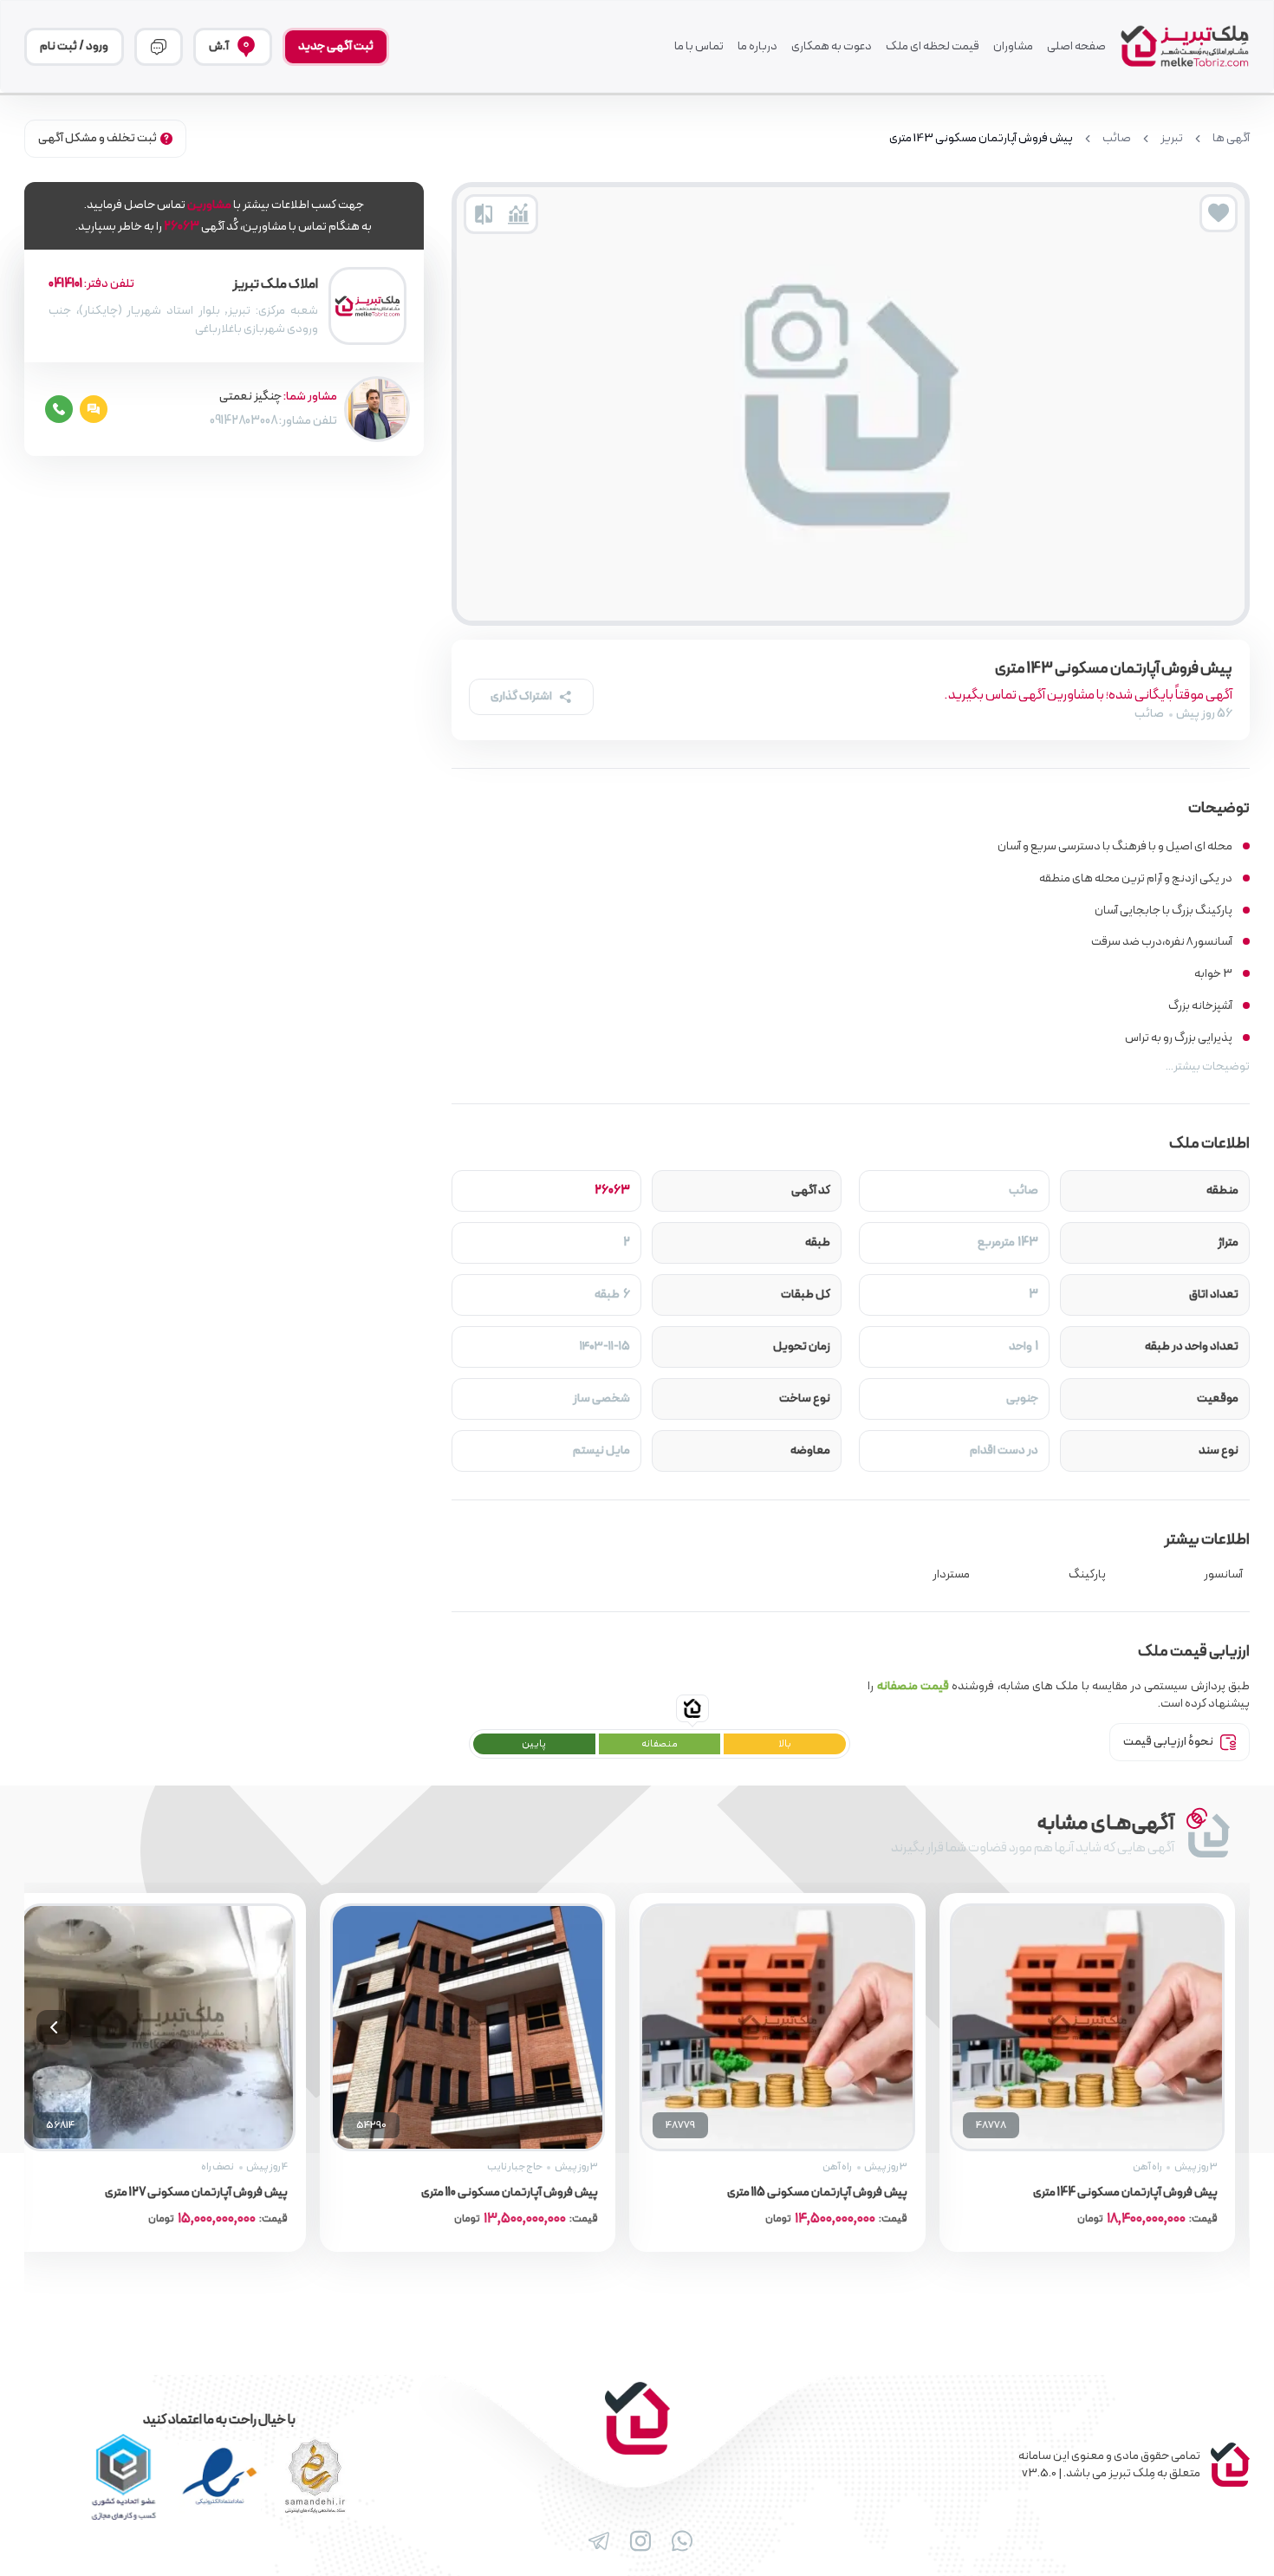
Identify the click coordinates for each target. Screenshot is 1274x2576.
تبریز (1172, 139)
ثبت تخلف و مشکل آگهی (97, 138)
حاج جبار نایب (515, 2167)
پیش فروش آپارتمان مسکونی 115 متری (818, 2193)
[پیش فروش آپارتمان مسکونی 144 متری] (1088, 2027)
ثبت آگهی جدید (336, 46)
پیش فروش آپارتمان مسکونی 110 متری (510, 2193)
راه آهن (1147, 2167)
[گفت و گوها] (159, 47)
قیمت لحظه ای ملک (933, 47)
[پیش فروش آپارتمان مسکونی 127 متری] (158, 2027)
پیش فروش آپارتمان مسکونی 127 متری (197, 2193)
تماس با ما (699, 47)
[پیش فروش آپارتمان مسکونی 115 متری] (777, 2027)
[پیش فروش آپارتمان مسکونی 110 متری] (468, 2027)
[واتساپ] (679, 2541)
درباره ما (757, 47)
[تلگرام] (595, 2541)
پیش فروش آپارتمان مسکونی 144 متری (1125, 2193)
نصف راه (218, 2167)
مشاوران (1013, 47)
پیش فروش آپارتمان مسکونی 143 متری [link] (981, 139)
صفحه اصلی (1076, 47)
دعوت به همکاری (832, 47)
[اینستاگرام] (637, 2541)
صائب (1117, 139)
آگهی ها (1231, 139)
